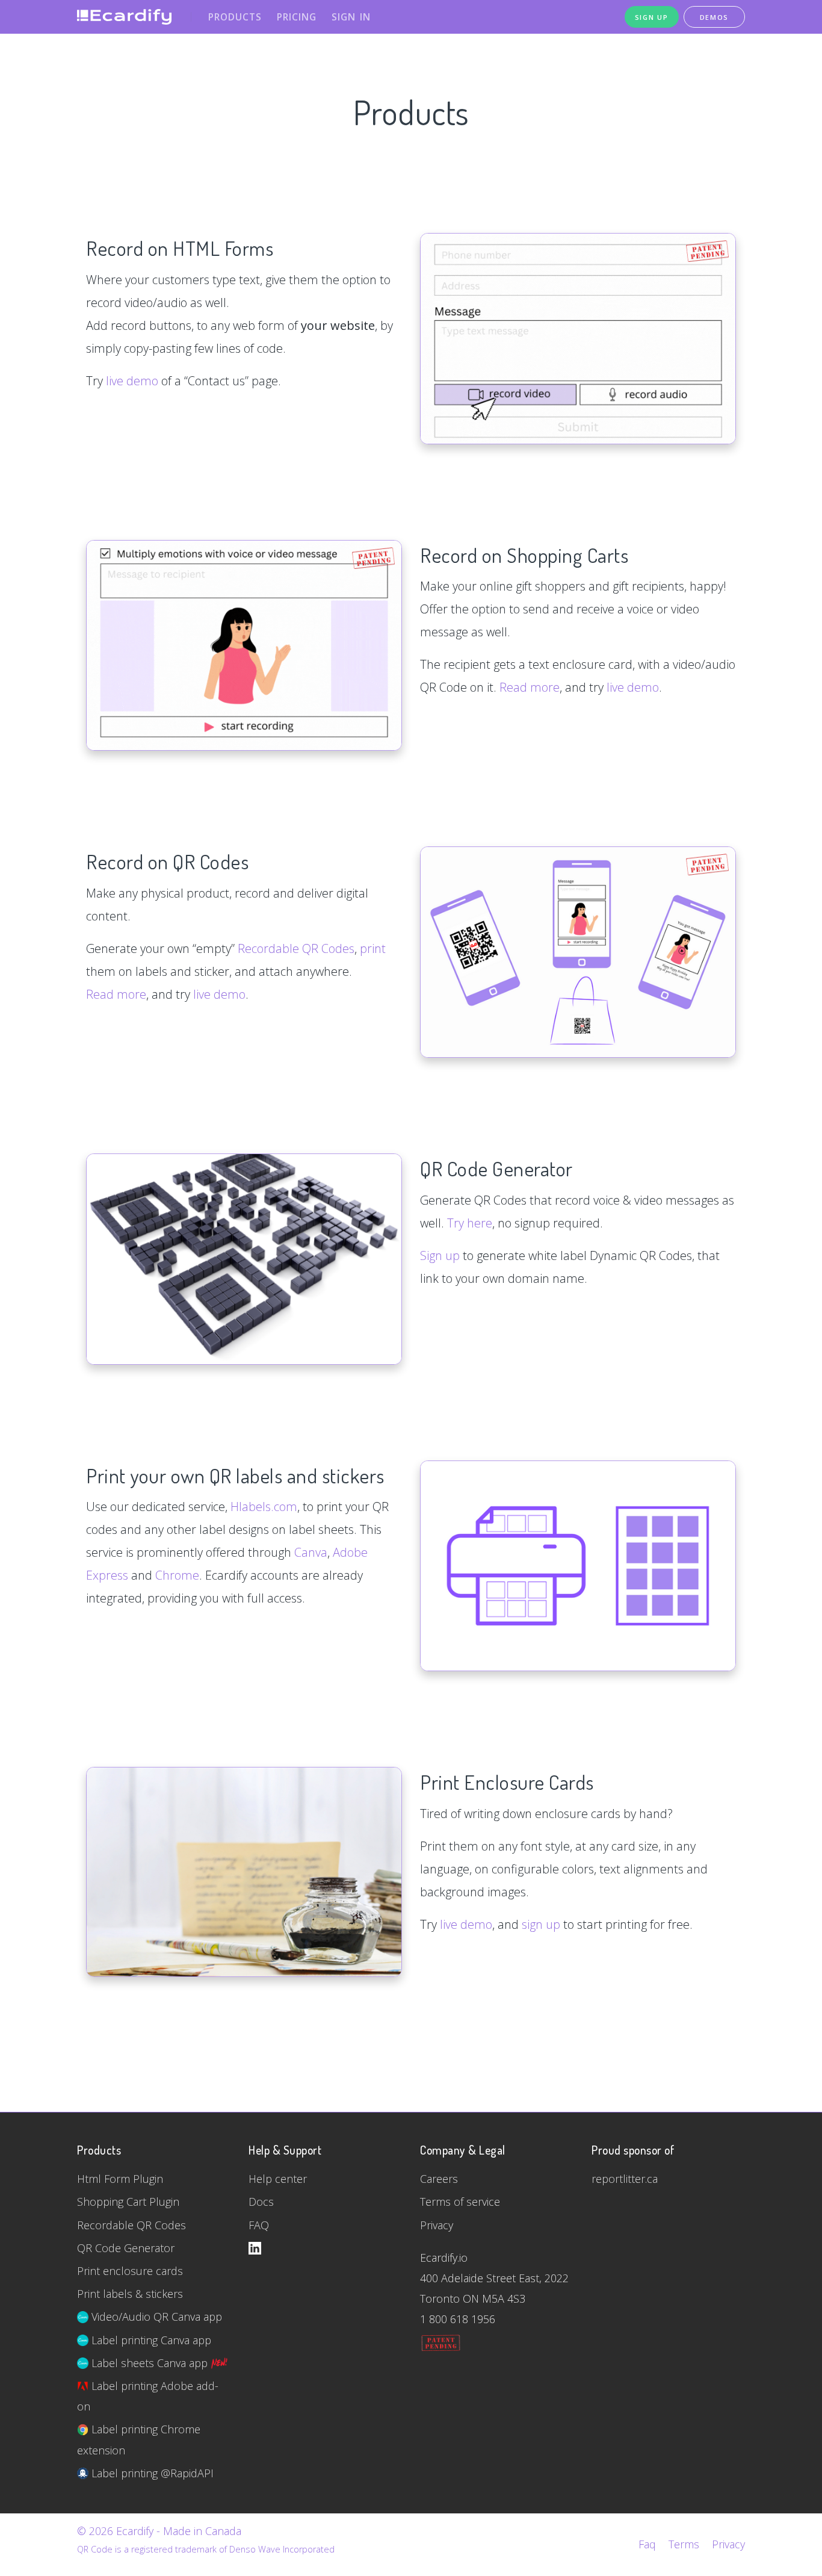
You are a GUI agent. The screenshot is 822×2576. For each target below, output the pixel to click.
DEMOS (715, 17)
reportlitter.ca (625, 2179)
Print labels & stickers (130, 2294)
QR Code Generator (126, 2248)
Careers (439, 2179)
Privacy (437, 2225)
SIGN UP (652, 17)
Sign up (440, 1255)
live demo (132, 381)
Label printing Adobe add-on (148, 2396)
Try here (470, 1223)
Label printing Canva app (150, 2340)
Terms (684, 2544)
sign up (541, 1924)
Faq (647, 2544)
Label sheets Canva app (150, 2363)
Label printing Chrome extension (139, 2439)
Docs (261, 2202)
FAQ (259, 2225)
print (373, 948)
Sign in (351, 17)
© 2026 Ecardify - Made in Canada (159, 2531)
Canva (311, 1552)
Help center (278, 2179)
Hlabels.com (264, 1507)
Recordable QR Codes (296, 948)
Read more (530, 687)
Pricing (297, 17)
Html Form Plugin (120, 2179)
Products (235, 17)
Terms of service (460, 2202)
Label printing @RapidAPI (151, 2473)
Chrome (177, 1575)
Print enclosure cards (130, 2271)
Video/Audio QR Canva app (155, 2317)
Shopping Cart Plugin (128, 2202)
